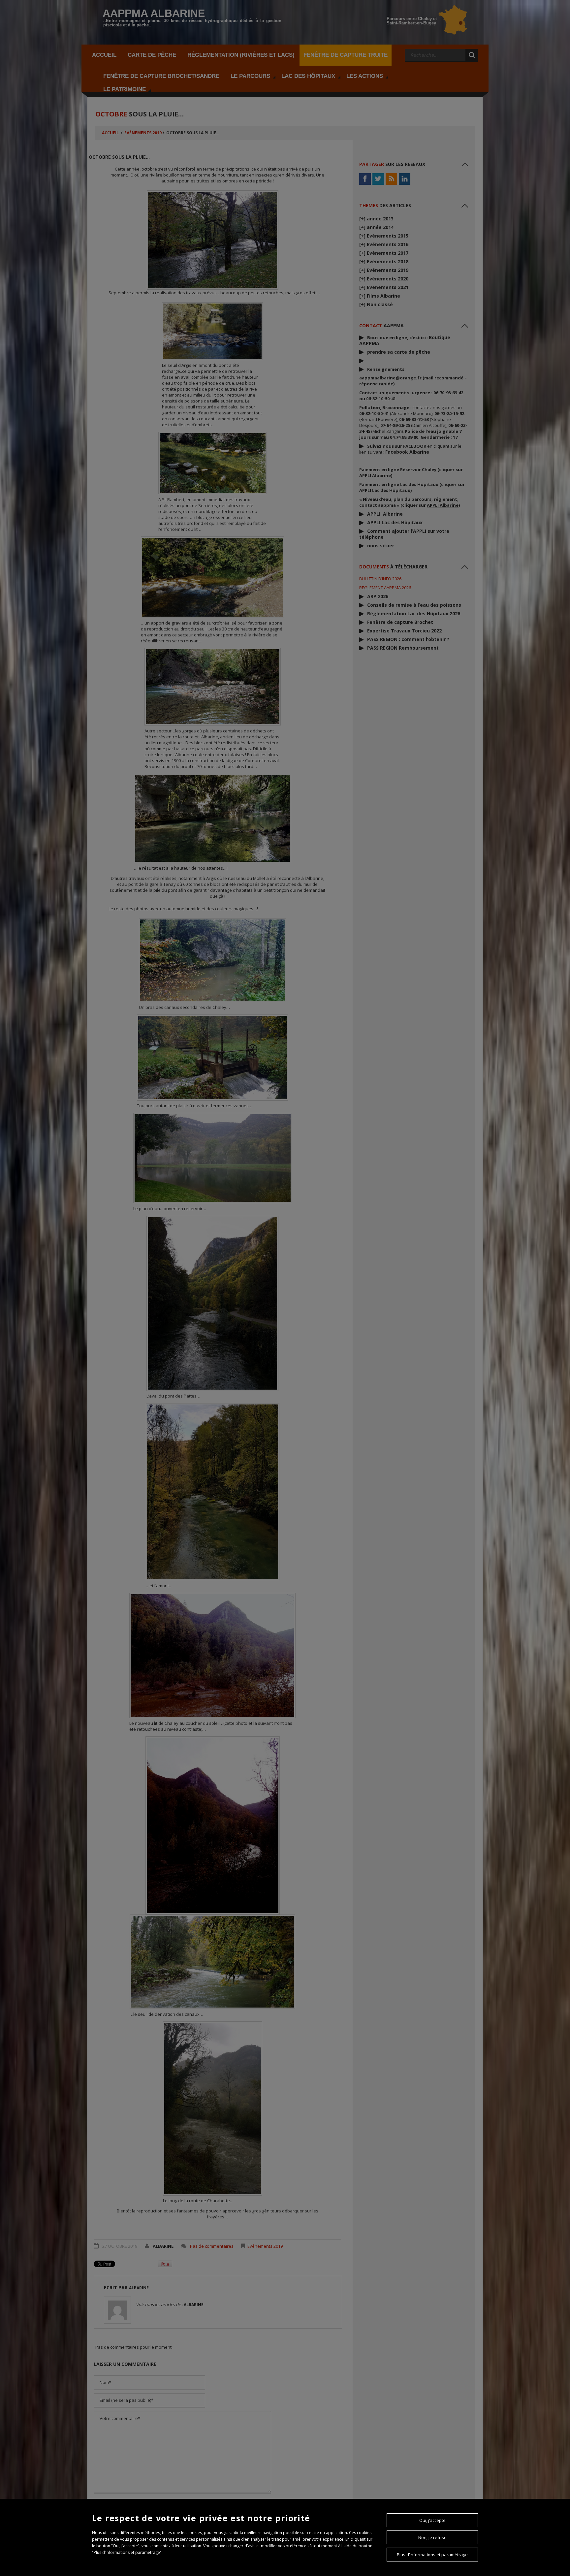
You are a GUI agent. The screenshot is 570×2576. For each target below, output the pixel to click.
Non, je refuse (432, 2537)
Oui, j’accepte (432, 2520)
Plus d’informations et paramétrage (432, 2555)
